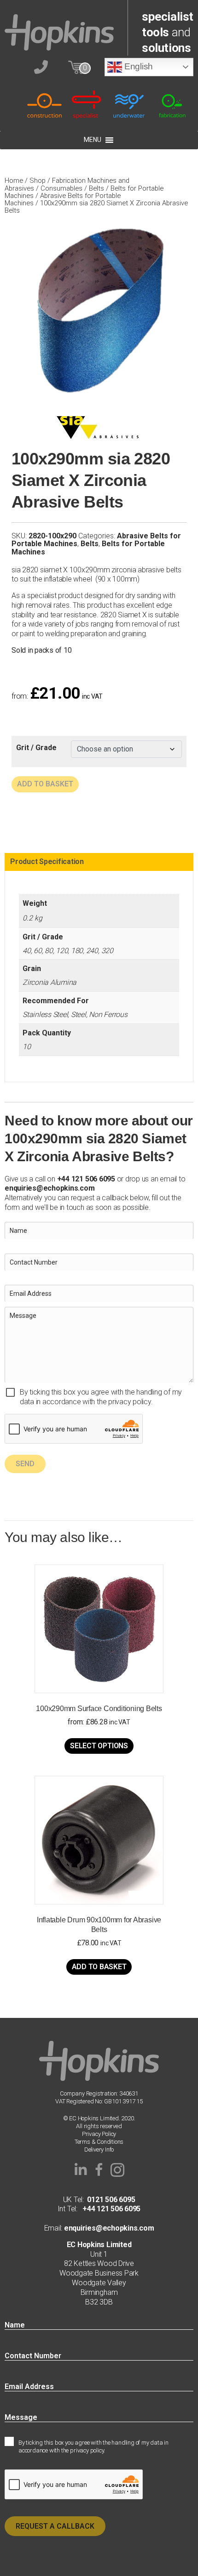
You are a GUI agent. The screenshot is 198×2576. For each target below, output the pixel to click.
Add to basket (45, 784)
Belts (96, 188)
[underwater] (130, 105)
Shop (38, 181)
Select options (99, 1746)
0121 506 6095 (111, 2200)
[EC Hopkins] (59, 32)
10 (27, 1047)
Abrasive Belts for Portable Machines (63, 199)
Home (14, 181)
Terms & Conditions (99, 2142)
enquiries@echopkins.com (49, 1188)
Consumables (61, 188)
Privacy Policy (99, 2134)
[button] (81, 2170)
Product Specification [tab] (47, 861)
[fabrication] (172, 105)
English (137, 66)
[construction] (44, 105)
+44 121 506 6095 (109, 2209)
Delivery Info (99, 2149)
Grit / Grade (36, 748)
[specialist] (87, 105)
